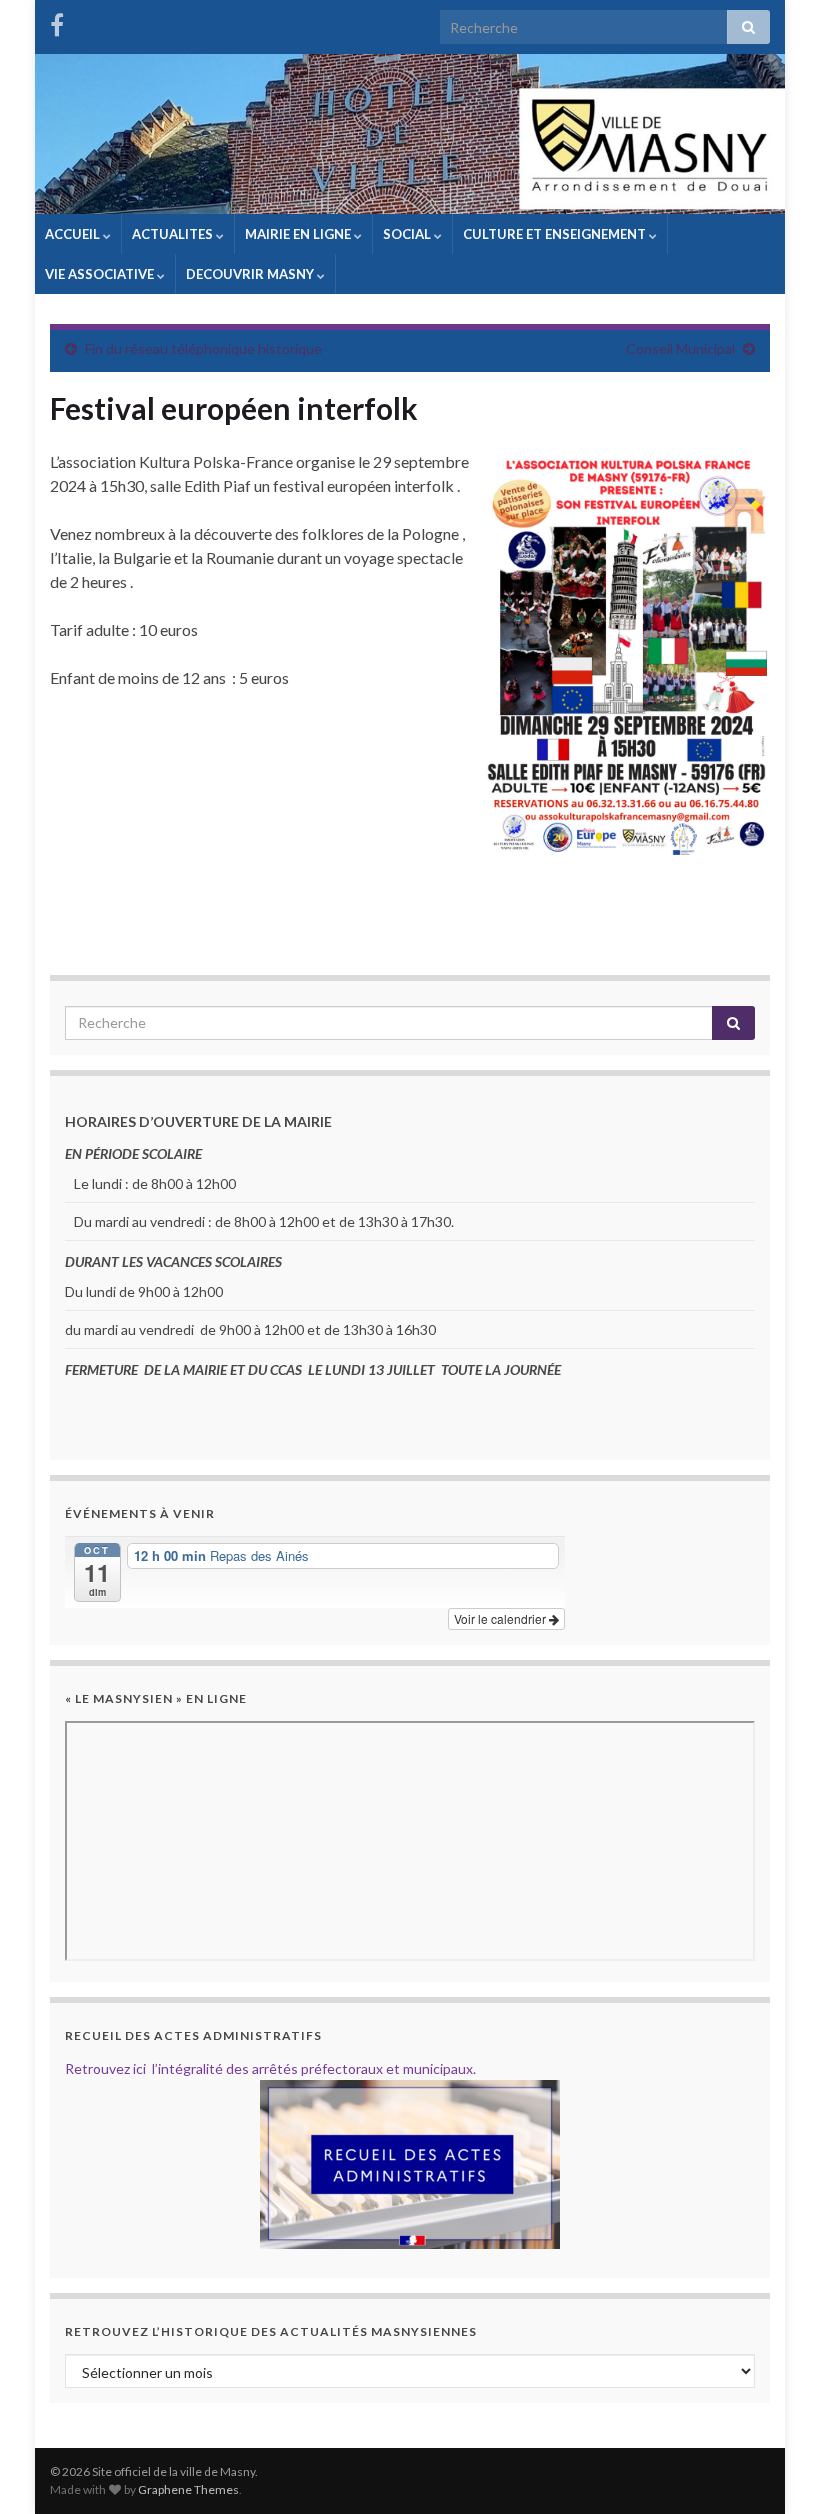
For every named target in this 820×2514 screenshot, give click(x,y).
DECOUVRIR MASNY (251, 274)
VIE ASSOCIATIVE (101, 274)
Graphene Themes (188, 2489)
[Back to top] (775, 2469)
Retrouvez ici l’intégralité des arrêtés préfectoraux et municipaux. (270, 2068)
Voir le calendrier (501, 1618)
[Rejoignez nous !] (57, 21)
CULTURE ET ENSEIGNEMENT (556, 234)
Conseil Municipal (680, 348)
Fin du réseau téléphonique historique (203, 348)
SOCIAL (408, 234)
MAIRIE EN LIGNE (299, 234)
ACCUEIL (74, 234)
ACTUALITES (174, 234)
